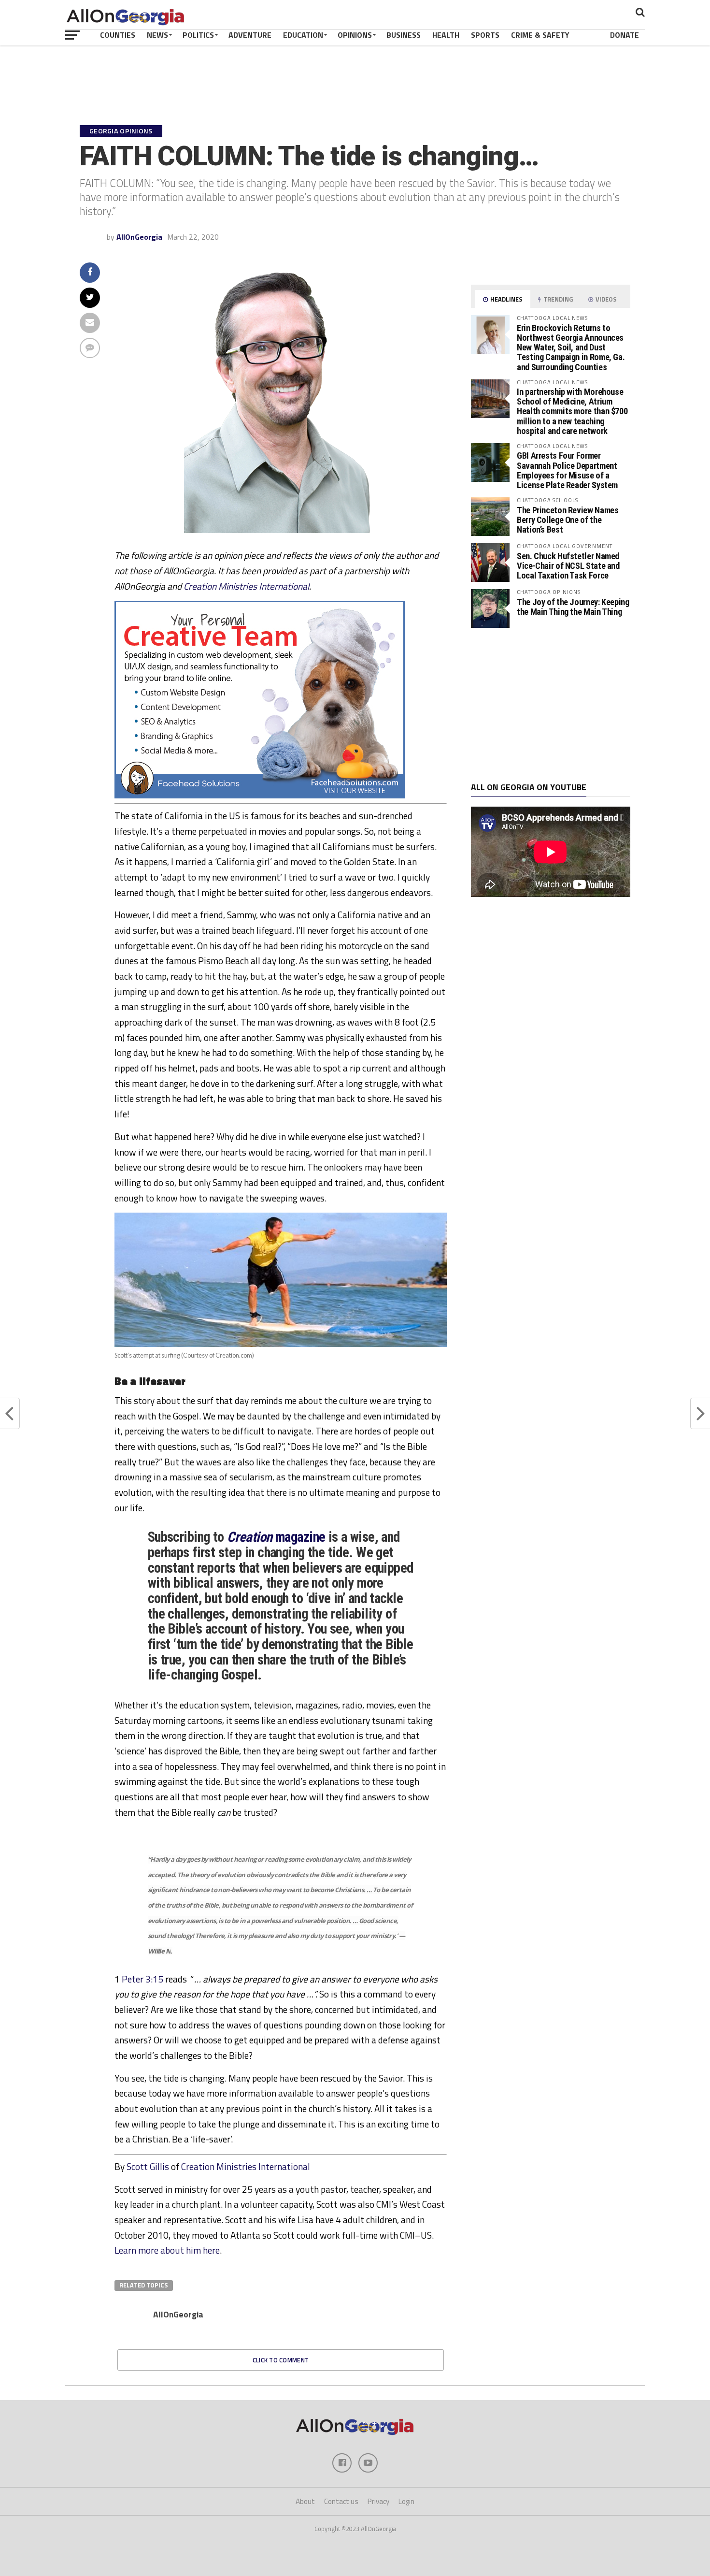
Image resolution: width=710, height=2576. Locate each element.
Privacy (378, 2501)
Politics (198, 35)
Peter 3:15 (142, 1979)
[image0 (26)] (260, 796)
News (157, 35)
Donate (625, 35)
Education (303, 35)
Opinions (355, 35)
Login (406, 2501)
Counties (118, 35)
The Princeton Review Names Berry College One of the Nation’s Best (568, 520)
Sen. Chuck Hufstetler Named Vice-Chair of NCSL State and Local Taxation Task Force (568, 566)
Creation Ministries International (246, 586)
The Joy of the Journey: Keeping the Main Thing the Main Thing (573, 607)
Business (404, 35)
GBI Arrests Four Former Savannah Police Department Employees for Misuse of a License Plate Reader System (567, 470)
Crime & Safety (540, 35)
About (305, 2501)
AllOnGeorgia (139, 237)
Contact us (341, 2501)
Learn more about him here (167, 2250)
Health (446, 35)
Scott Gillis (148, 2166)
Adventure (250, 35)
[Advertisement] (551, 705)
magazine (276, 1537)
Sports (485, 35)
